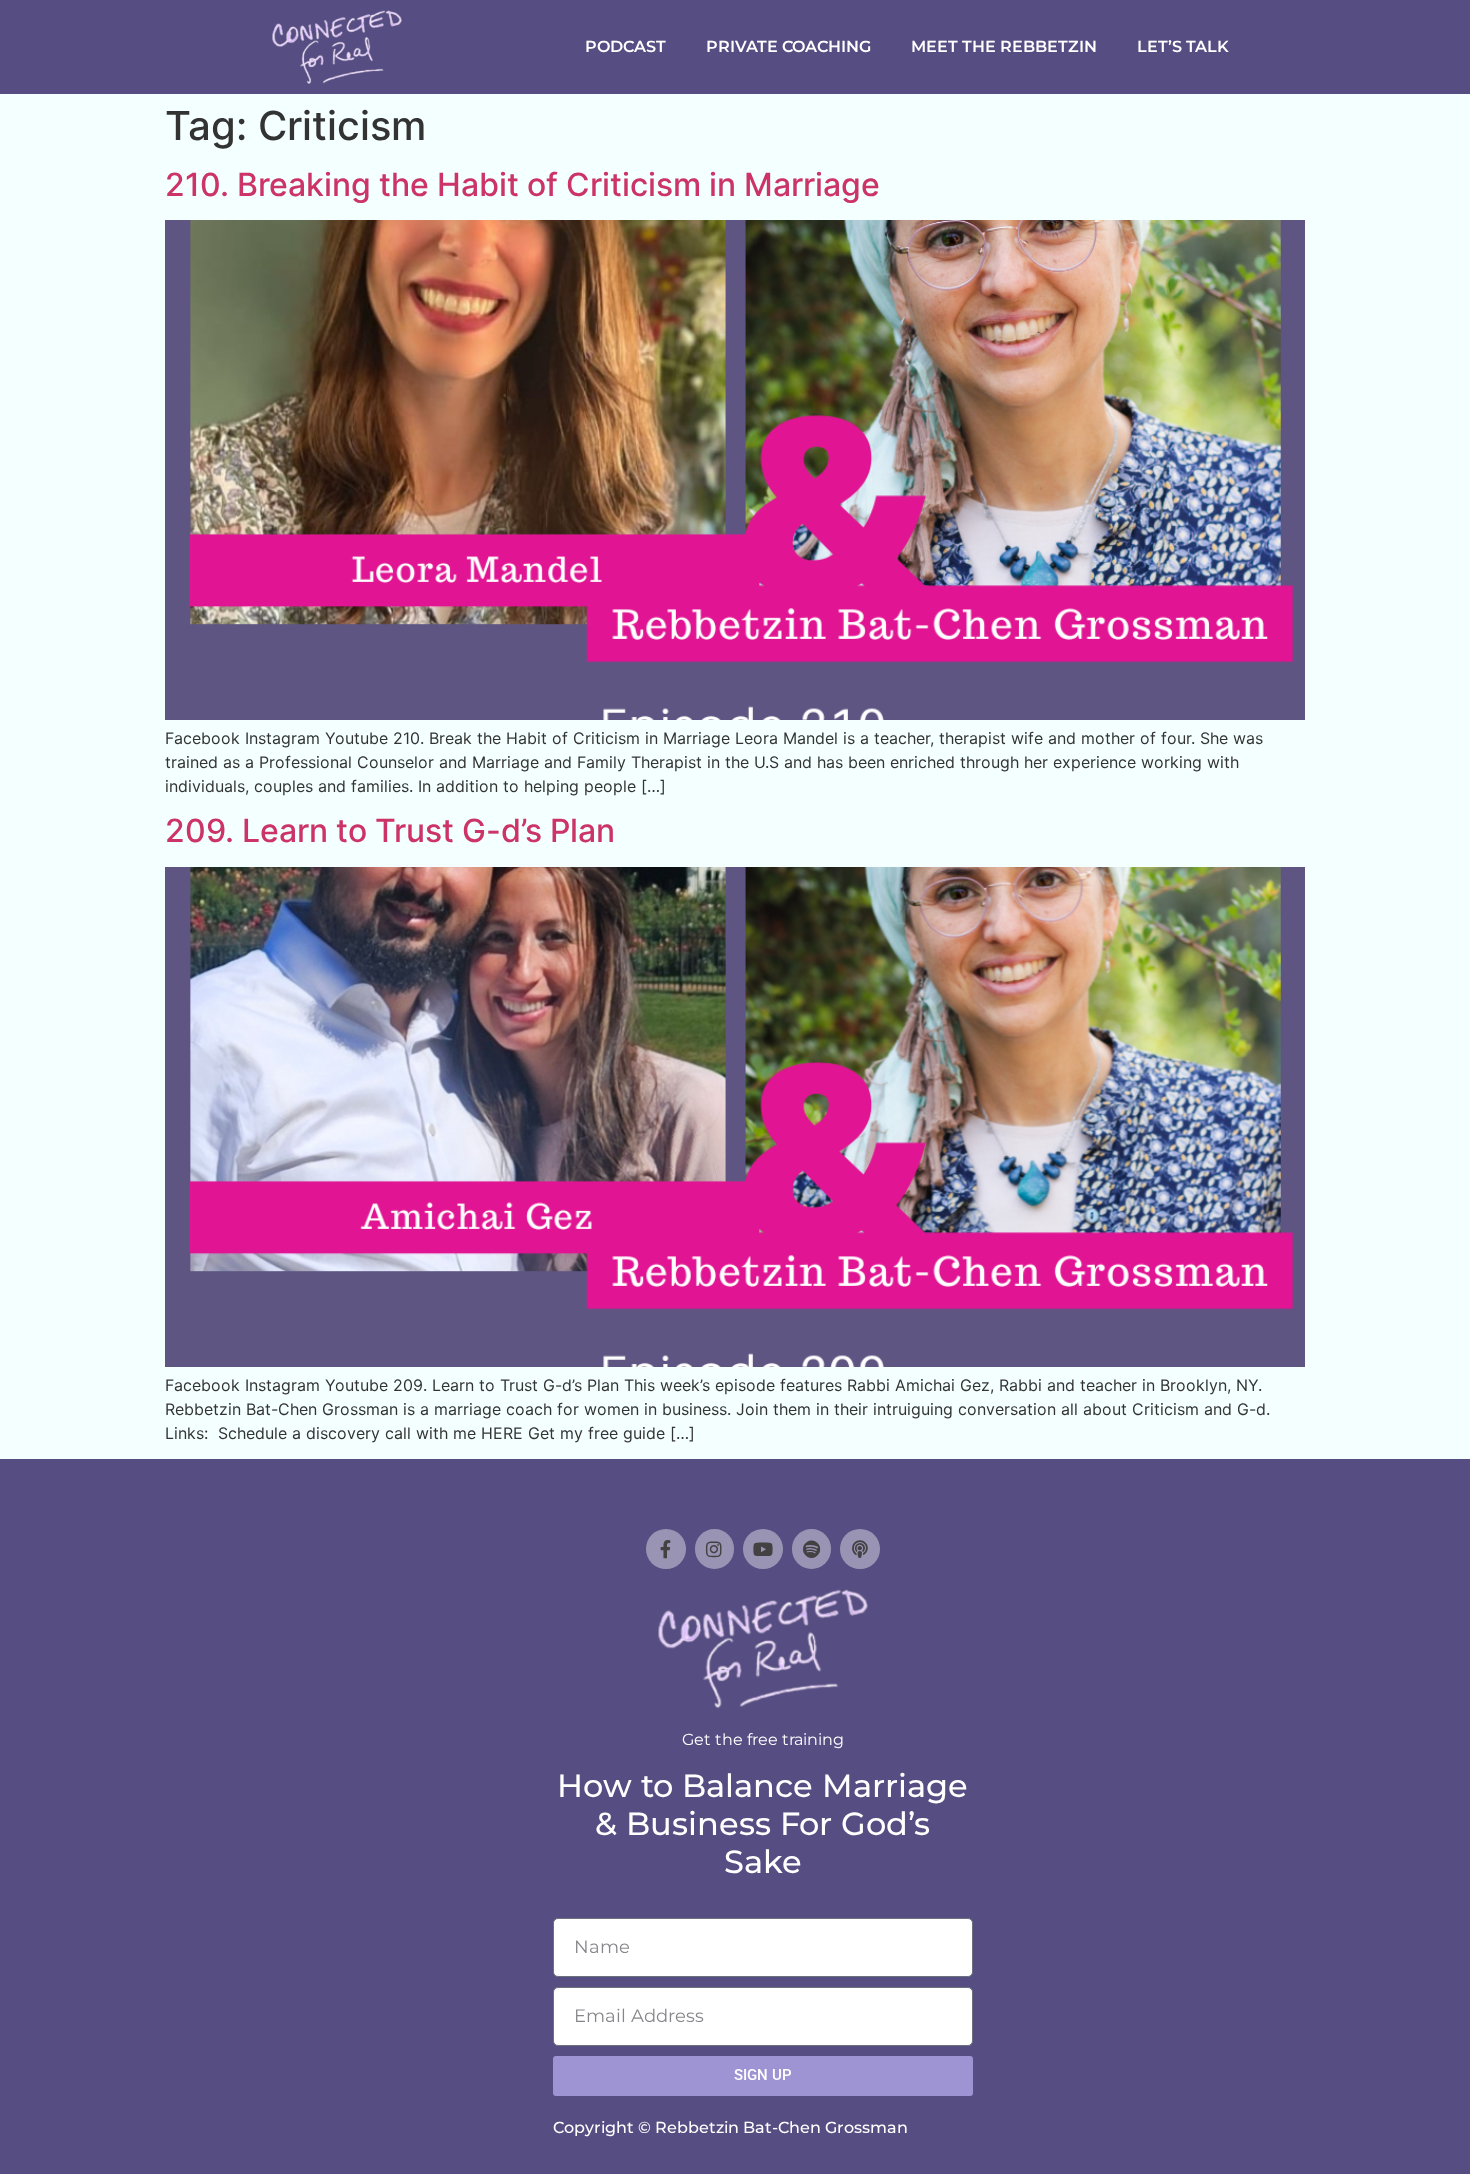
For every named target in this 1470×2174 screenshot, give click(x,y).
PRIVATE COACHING (788, 46)
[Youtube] (763, 1549)
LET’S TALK (1183, 46)
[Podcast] (860, 1549)
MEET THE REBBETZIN (1004, 46)
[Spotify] (812, 1549)
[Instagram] (715, 1549)
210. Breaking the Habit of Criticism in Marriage (522, 184)
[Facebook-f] (666, 1549)
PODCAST (625, 46)
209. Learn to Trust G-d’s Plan (390, 830)
